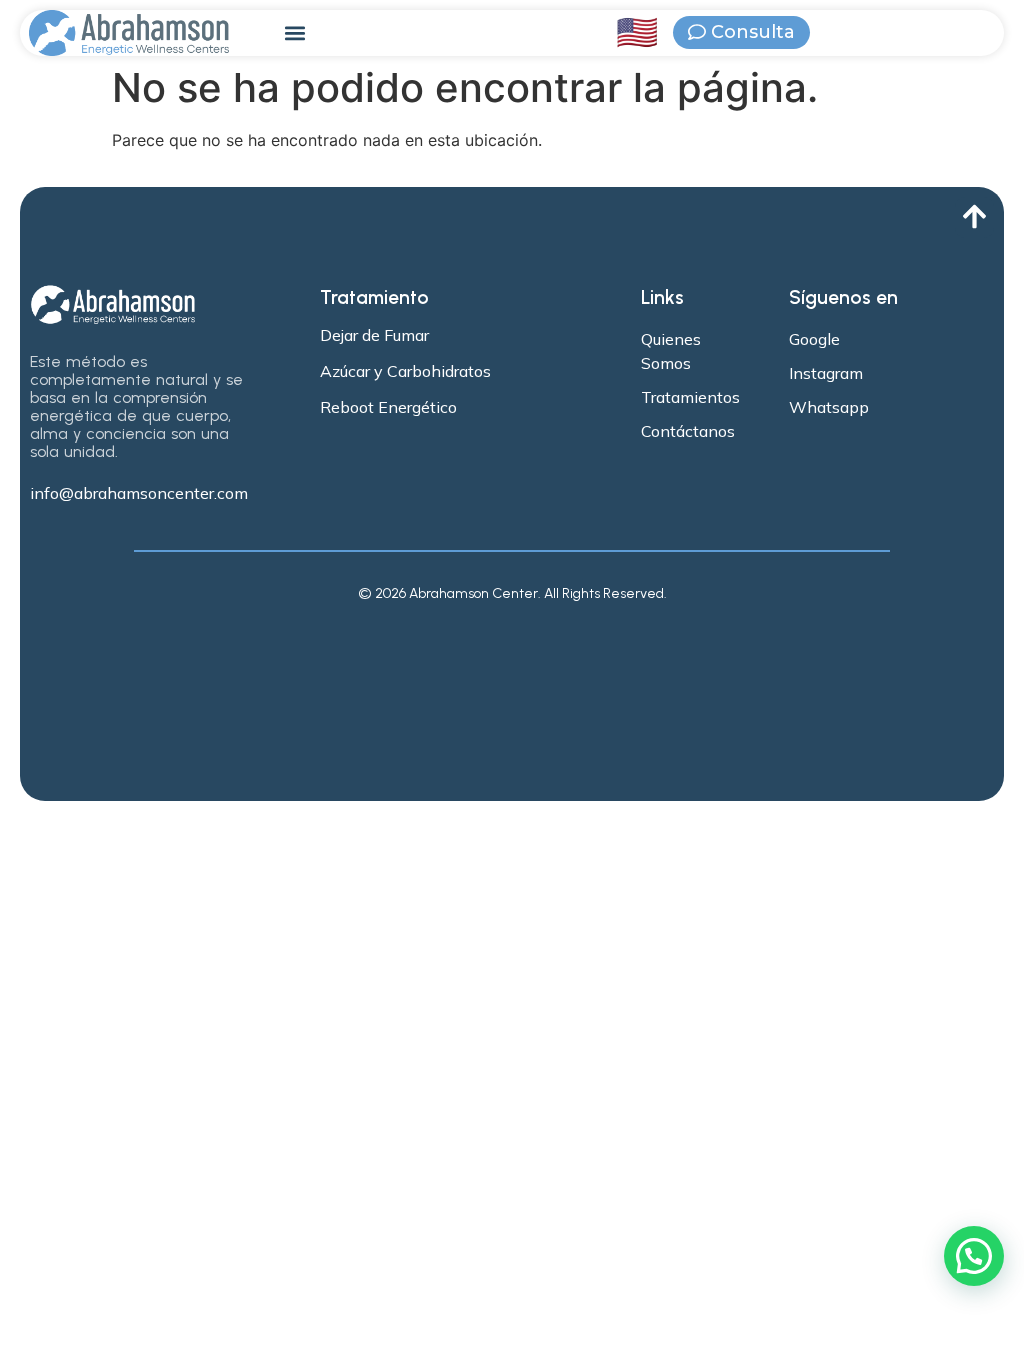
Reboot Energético (388, 407)
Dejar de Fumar (374, 335)
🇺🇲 (637, 32)
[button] (295, 33)
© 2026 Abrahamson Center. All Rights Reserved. (512, 593)
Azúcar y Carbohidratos (405, 371)
